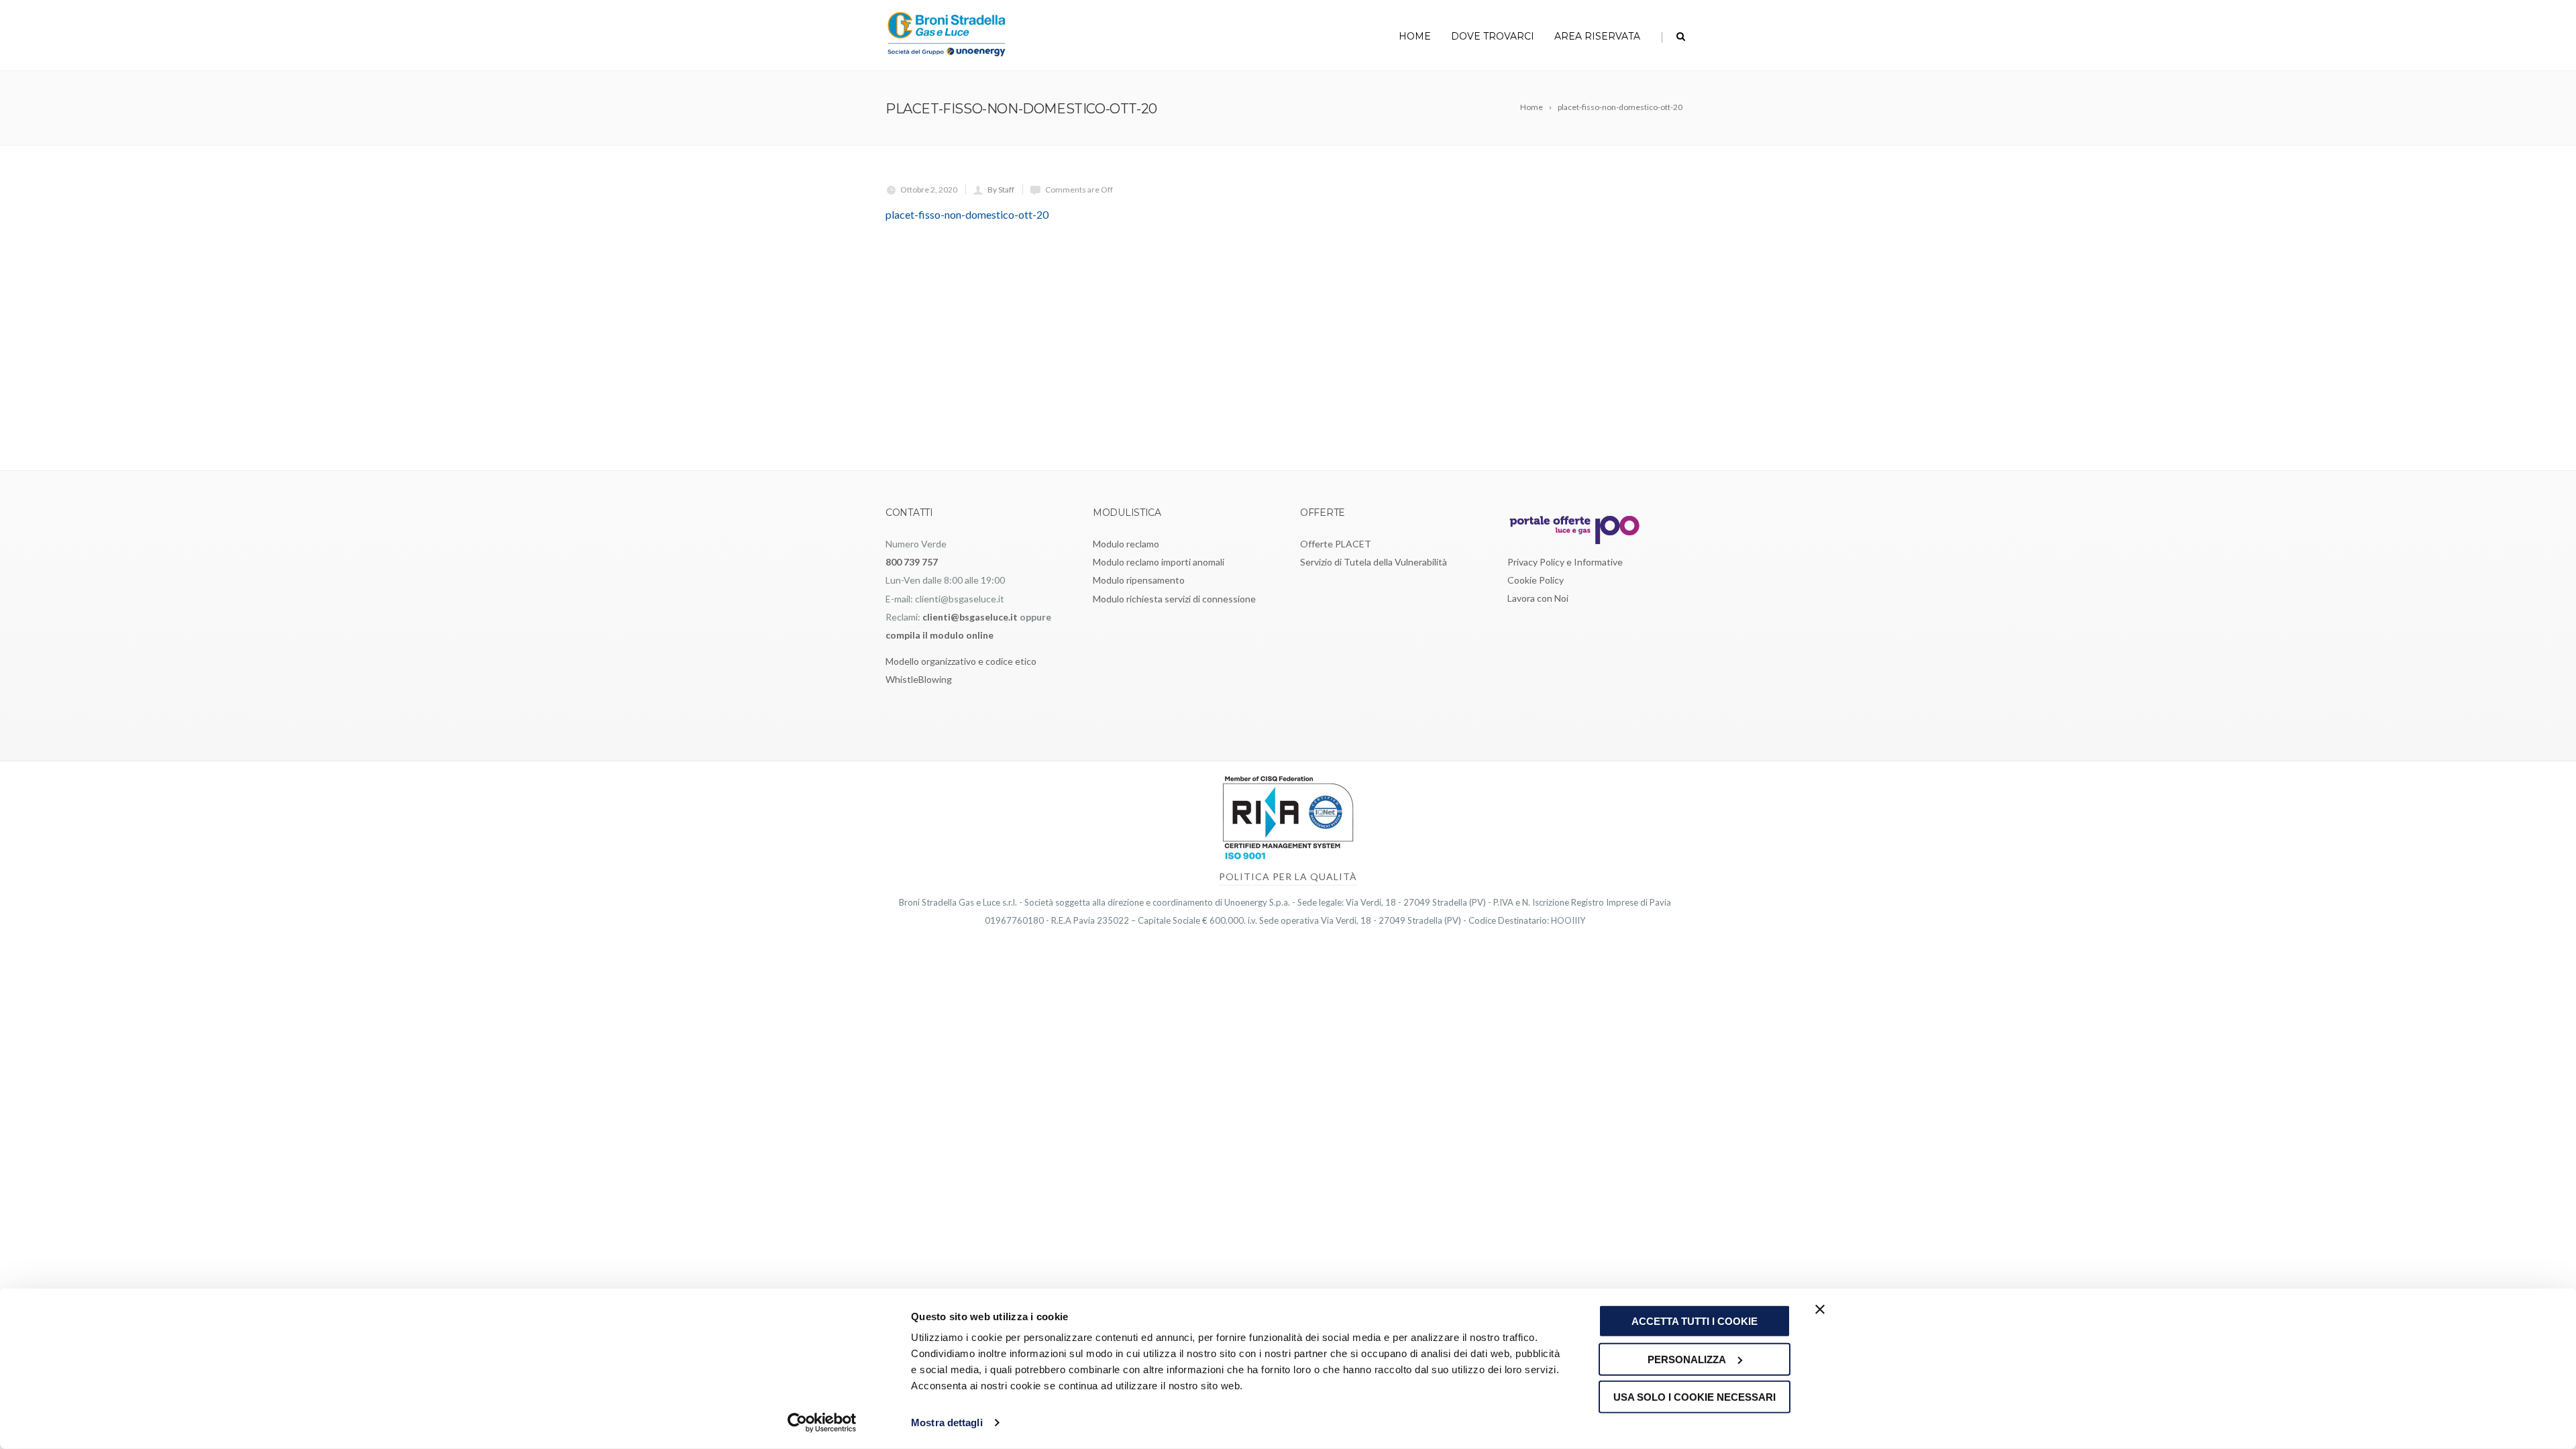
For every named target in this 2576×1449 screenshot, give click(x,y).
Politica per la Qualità (1288, 876)
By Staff (1001, 190)
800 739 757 (912, 562)
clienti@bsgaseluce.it (970, 617)
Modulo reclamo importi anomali (1159, 562)
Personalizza (1687, 1359)
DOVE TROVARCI (1493, 36)
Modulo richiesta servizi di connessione (1174, 599)
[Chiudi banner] (1820, 1309)
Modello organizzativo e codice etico (961, 661)
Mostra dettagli (947, 1423)
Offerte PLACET (1336, 544)
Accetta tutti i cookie (1695, 1321)
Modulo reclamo (1126, 544)
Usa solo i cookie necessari (1695, 1397)
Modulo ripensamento (1139, 580)
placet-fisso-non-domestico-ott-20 (967, 214)
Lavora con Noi (1538, 598)
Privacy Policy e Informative (1565, 562)
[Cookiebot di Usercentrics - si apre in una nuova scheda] (822, 1423)
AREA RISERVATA (1597, 36)
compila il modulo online (940, 635)
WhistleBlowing (919, 679)
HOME (1415, 36)
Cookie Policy (1536, 580)
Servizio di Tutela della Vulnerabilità (1374, 562)
